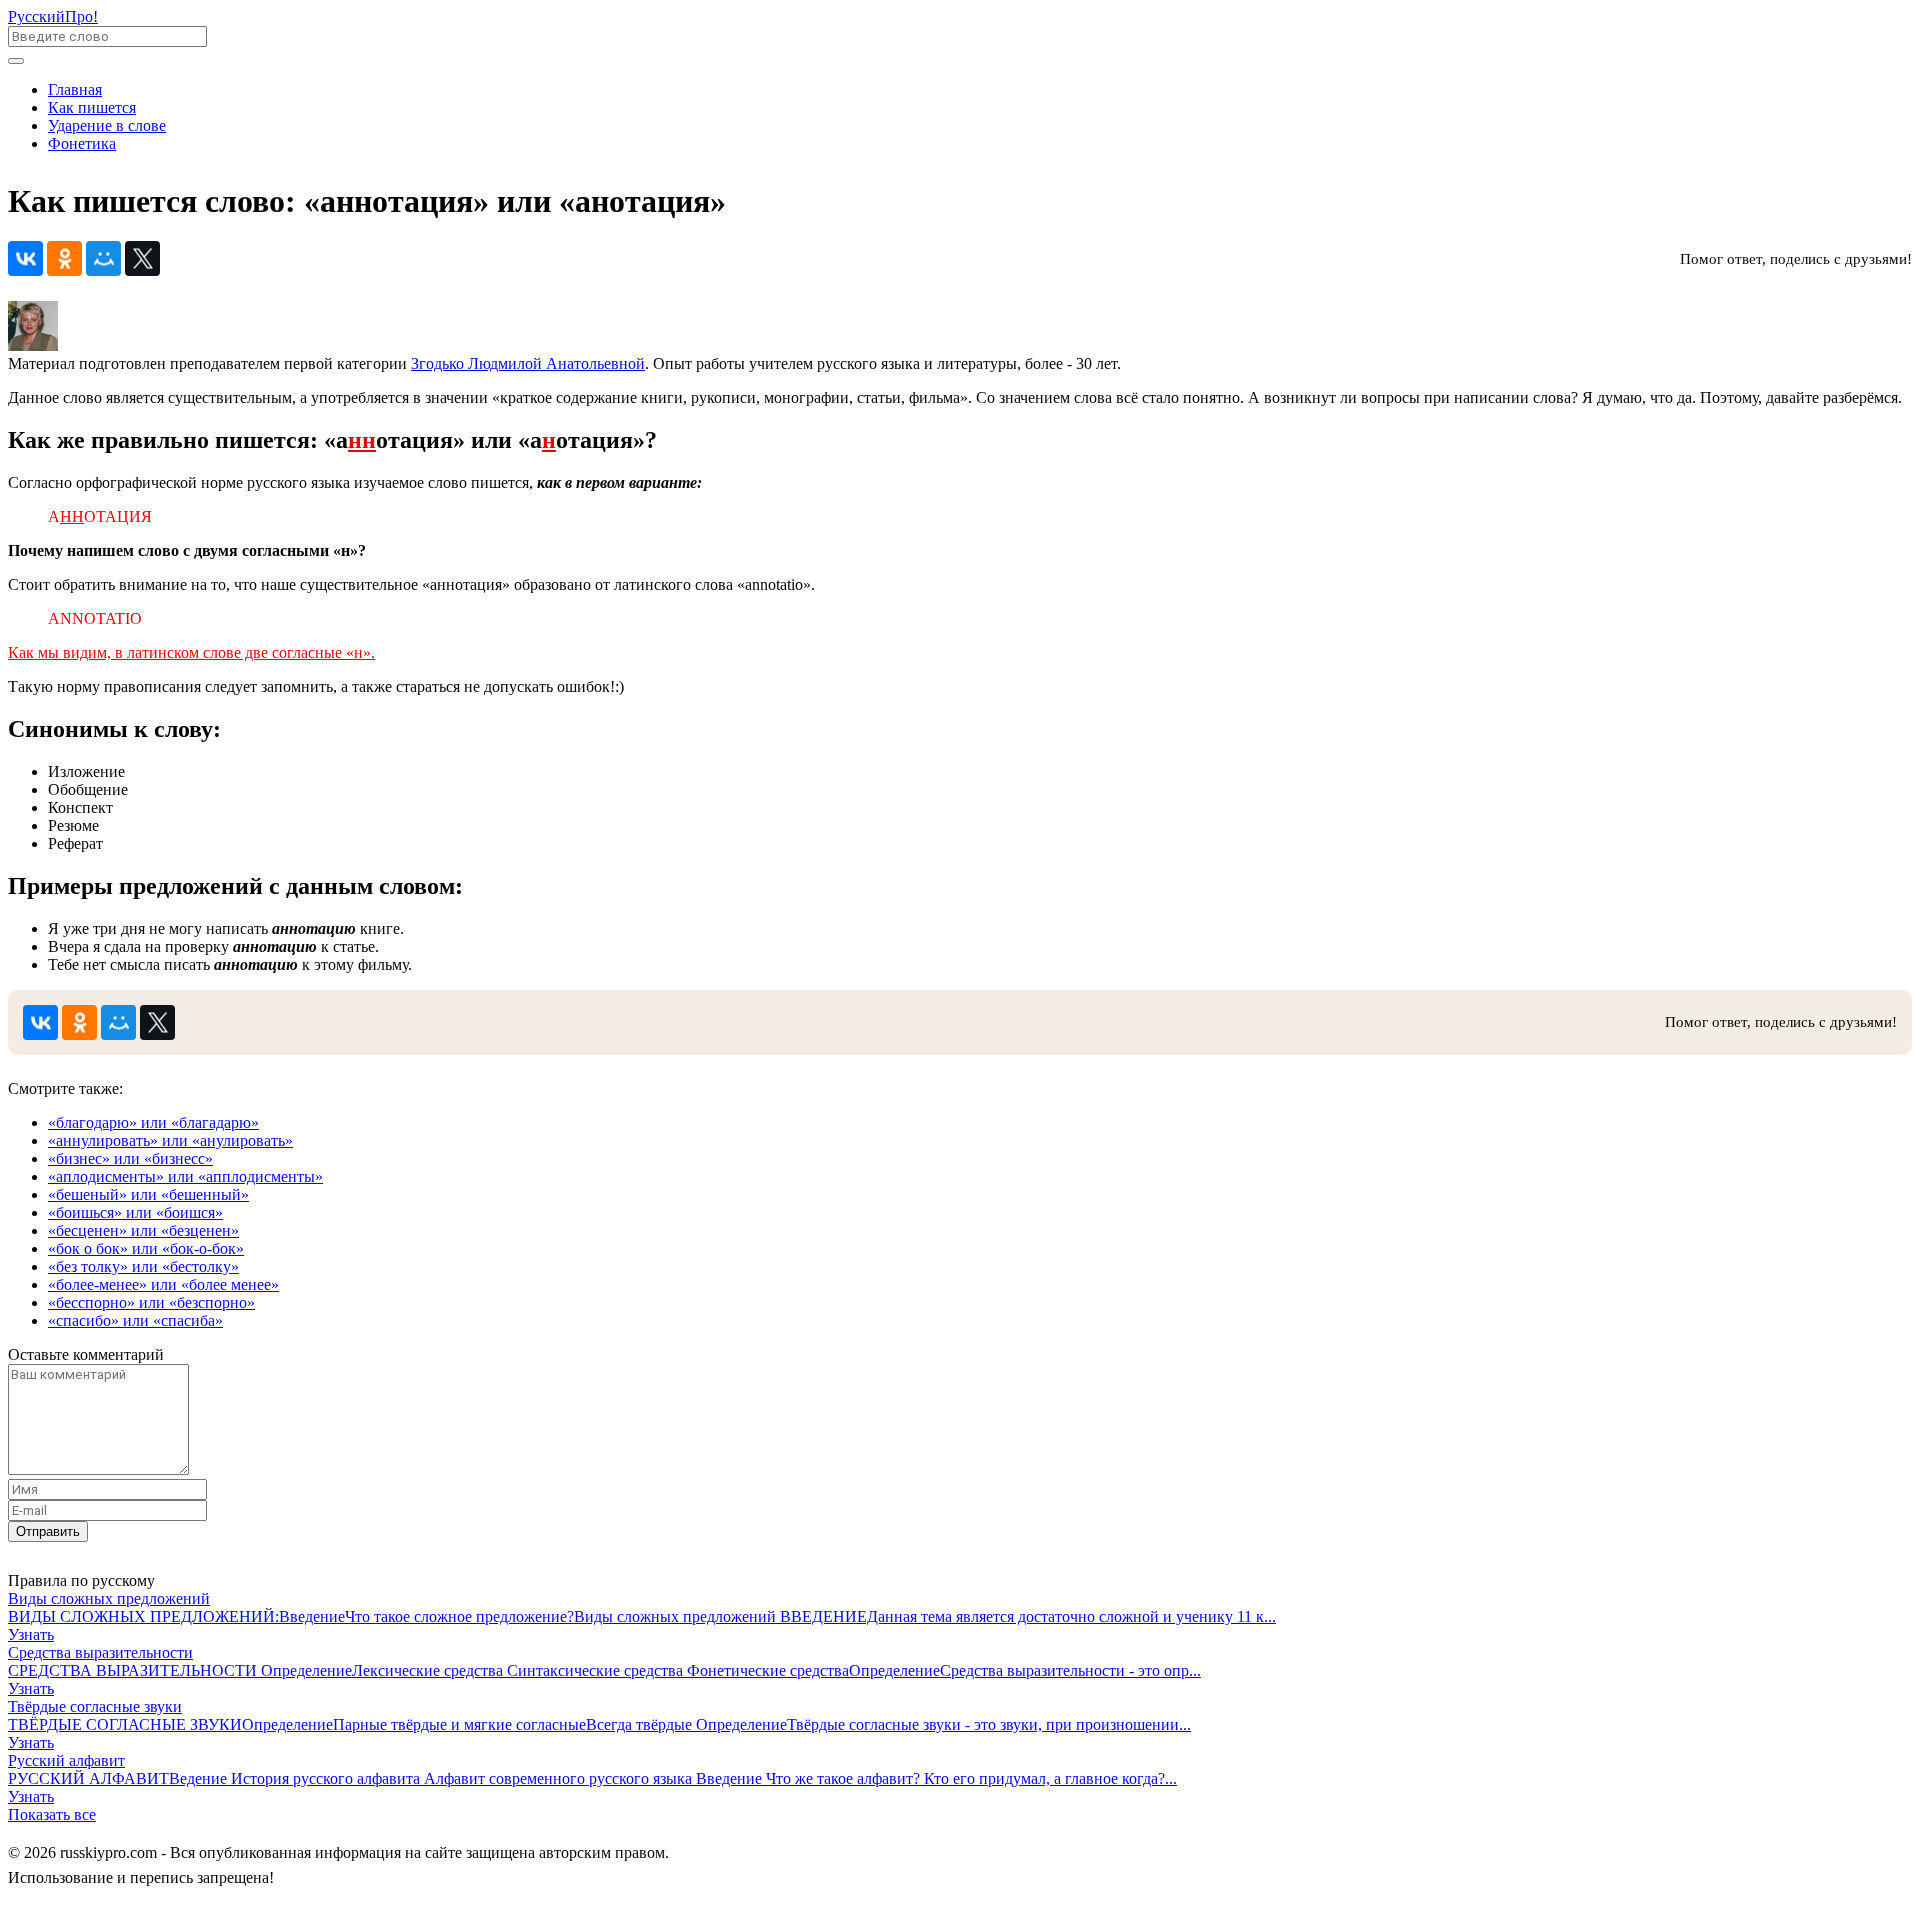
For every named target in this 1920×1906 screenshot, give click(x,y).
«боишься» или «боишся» (135, 1212)
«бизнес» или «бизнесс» (130, 1158)
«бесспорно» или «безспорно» (151, 1302)
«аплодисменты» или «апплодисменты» (185, 1176)
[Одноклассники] (64, 258)
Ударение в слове (107, 125)
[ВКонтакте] (25, 258)
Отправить (48, 1531)
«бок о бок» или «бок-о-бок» (146, 1248)
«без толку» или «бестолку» (143, 1266)
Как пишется (92, 107)
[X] (142, 258)
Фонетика (82, 143)
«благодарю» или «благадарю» (153, 1122)
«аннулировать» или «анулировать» (170, 1140)
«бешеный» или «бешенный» (148, 1194)
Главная (75, 89)
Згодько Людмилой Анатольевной (528, 363)
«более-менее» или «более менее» (163, 1284)
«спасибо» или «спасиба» (135, 1320)
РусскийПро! (53, 16)
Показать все (52, 1814)
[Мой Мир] (103, 258)
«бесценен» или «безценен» (143, 1230)
